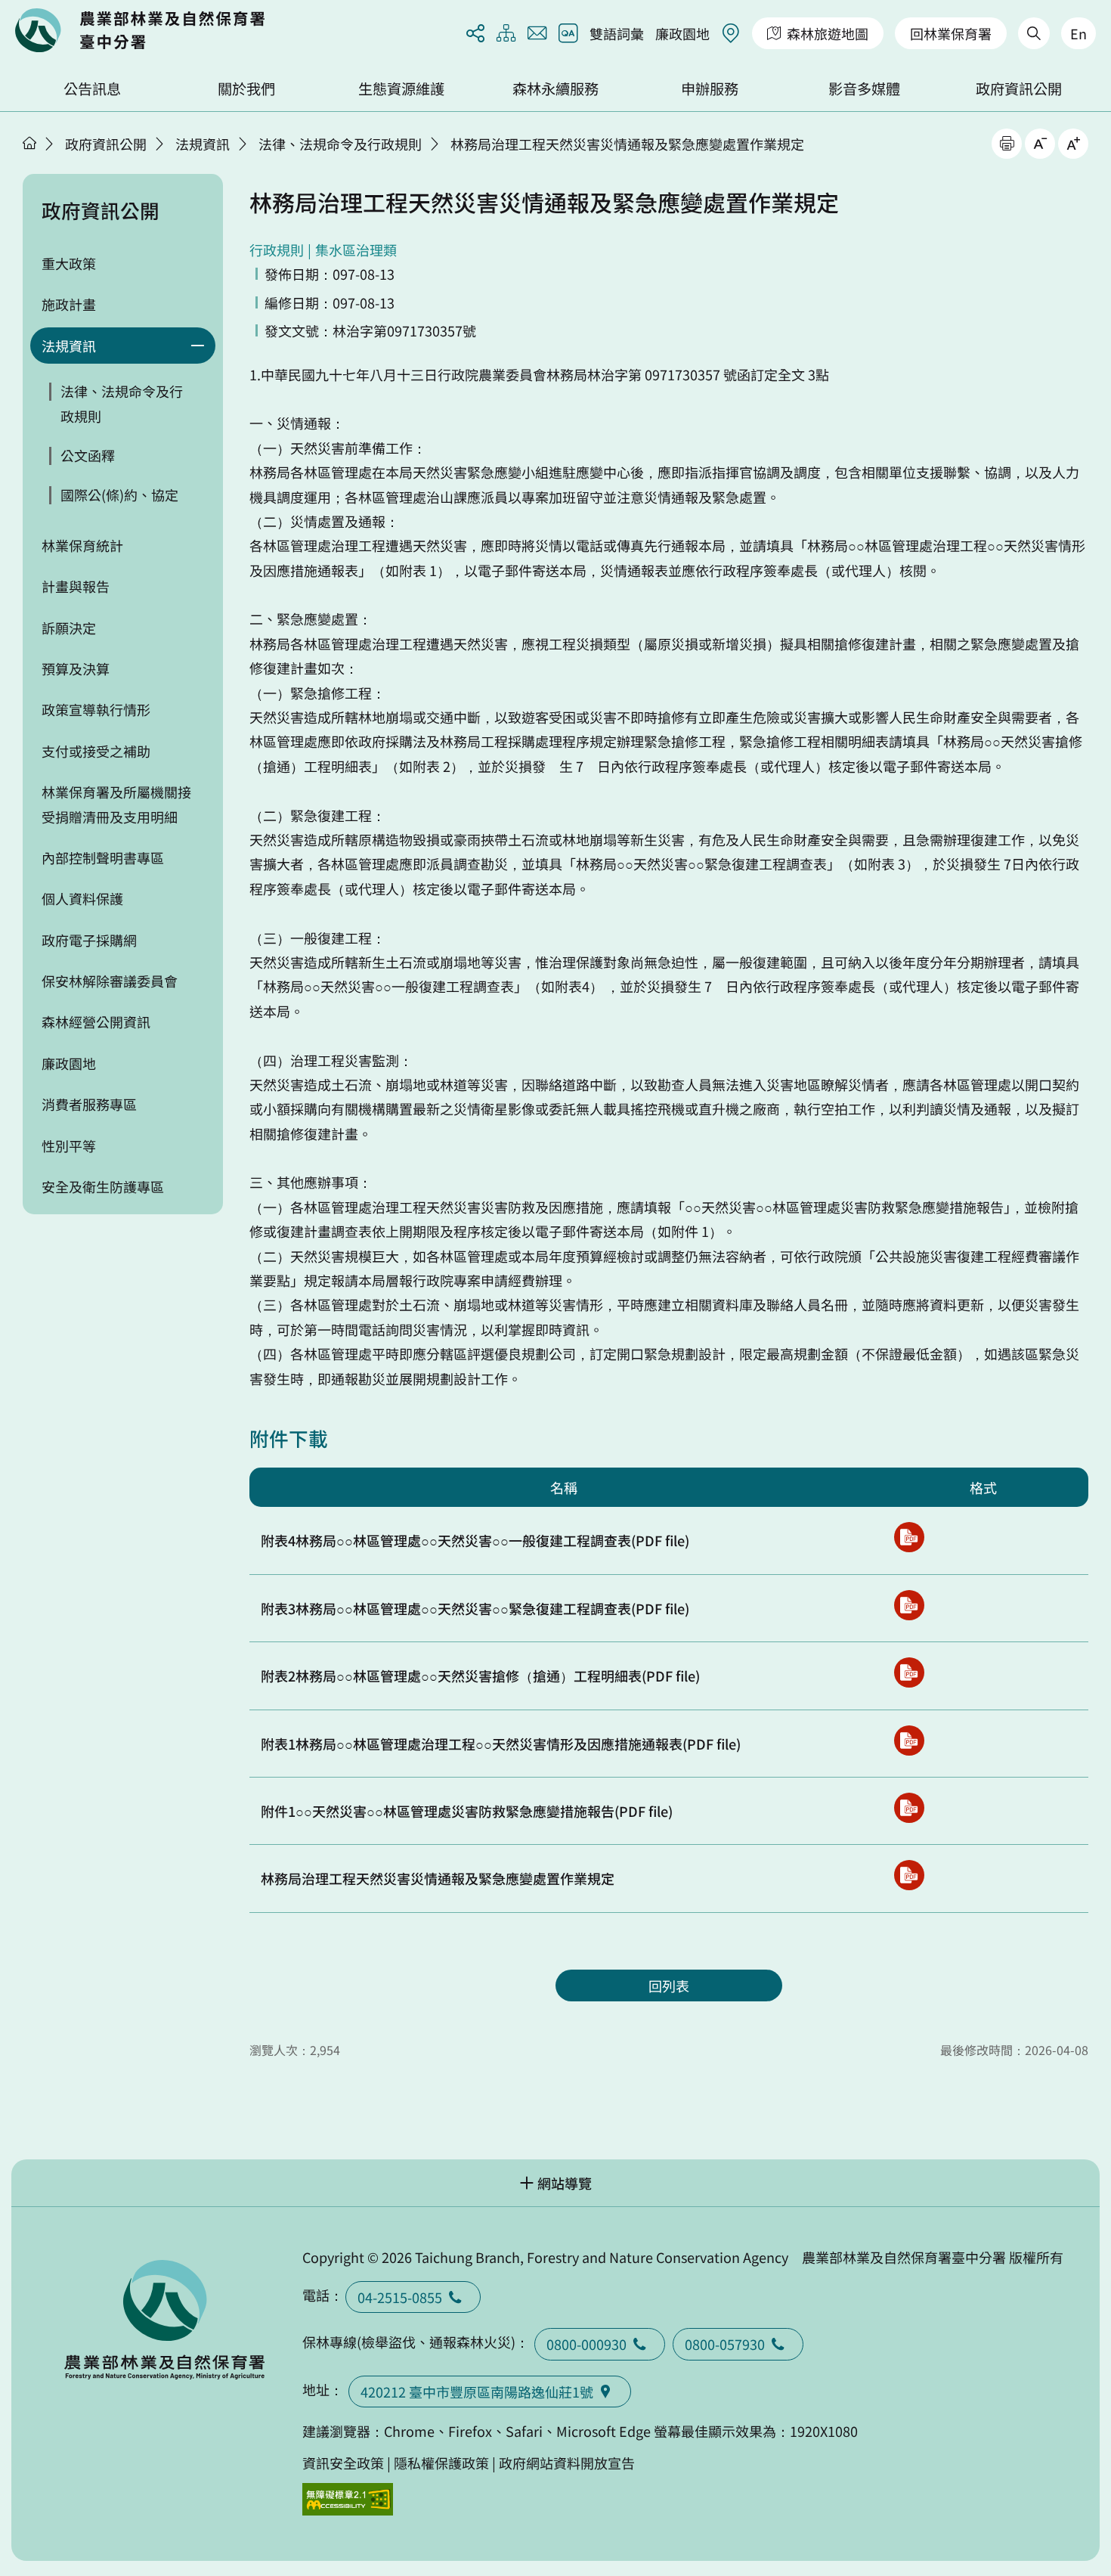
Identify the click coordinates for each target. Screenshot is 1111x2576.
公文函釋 (88, 455)
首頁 (29, 143)
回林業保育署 (951, 33)
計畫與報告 (76, 586)
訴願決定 (69, 628)
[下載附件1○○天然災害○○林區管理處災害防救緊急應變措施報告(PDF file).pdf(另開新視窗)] (909, 1808)
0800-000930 (586, 2344)
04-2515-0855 (400, 2297)
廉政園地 (682, 33)
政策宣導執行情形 (96, 709)
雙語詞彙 (617, 33)
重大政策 (69, 263)
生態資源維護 (401, 88)
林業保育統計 (82, 545)
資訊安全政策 (343, 2463)
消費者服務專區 (89, 1104)
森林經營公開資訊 (96, 1021)
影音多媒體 (864, 88)
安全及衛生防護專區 (103, 1186)
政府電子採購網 (89, 940)
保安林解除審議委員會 (110, 981)
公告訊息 (92, 88)
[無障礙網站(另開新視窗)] (348, 2499)
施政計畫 (69, 304)
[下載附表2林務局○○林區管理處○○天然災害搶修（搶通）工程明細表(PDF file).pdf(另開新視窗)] (909, 1672)
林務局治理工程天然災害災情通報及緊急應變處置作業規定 (627, 144)
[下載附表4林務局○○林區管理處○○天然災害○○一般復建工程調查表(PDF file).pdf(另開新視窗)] (909, 1537)
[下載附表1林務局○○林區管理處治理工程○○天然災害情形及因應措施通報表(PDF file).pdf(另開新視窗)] (909, 1741)
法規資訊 (203, 144)
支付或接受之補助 (96, 751)
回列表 (669, 1985)
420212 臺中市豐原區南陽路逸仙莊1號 (477, 2392)
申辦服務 (710, 88)
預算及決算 (76, 668)
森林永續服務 (555, 88)
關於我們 (246, 88)
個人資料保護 (82, 898)
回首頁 (140, 30)
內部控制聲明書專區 (103, 857)
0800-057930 (725, 2344)
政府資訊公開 (1019, 88)
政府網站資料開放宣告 (567, 2463)
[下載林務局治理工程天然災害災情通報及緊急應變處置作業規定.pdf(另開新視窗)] (909, 1875)
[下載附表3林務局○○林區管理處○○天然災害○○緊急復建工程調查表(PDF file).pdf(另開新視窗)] (909, 1605)
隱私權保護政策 (441, 2463)
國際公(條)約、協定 (119, 494)
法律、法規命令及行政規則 (340, 144)
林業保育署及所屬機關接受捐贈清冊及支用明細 (116, 804)
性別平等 (69, 1145)
